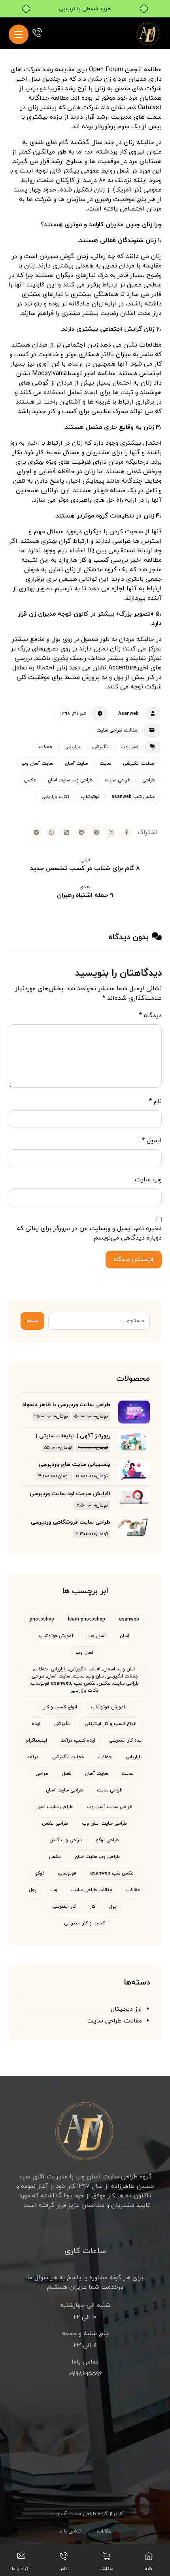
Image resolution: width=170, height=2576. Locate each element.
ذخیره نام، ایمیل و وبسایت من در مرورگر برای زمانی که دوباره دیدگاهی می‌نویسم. (89, 1233)
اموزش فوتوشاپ (108, 1707)
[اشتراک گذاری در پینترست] (96, 832)
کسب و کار (94, 560)
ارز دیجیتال (126, 2009)
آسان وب (97, 1636)
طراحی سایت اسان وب (104, 1823)
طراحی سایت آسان (64, 1790)
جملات (46, 747)
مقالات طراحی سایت (117, 730)
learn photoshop (87, 1619)
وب (54, 1890)
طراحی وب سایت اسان (70, 780)
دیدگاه (150, 1016)
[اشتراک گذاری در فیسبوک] (127, 832)
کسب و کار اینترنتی (84, 1923)
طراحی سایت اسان (55, 1807)
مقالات (133, 1890)
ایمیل (152, 1141)
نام (155, 1101)
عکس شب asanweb (133, 797)
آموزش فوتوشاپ (56, 1636)
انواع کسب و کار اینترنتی (110, 1724)
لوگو (40, 1873)
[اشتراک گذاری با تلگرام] (36, 832)
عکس (30, 780)
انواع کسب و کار (60, 1707)
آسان (125, 1636)
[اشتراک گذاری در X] (111, 832)
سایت (105, 764)
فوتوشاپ (90, 797)
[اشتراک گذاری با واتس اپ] (51, 832)
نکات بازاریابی (55, 797)
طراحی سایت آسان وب (110, 1807)
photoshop (42, 1619)
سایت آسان (76, 764)
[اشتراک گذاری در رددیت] (81, 832)
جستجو (32, 1321)
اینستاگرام (36, 1740)
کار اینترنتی (64, 1907)
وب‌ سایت (148, 1180)
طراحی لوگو (108, 1840)
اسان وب (129, 747)
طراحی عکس (55, 1823)
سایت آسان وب (37, 764)
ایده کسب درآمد (78, 1740)
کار (93, 1907)
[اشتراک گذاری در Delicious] (66, 832)
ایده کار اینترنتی (126, 1740)
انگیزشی (100, 747)
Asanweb (128, 714)
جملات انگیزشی (139, 764)
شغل (67, 1774)
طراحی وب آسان (66, 1840)
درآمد (33, 1757)
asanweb (129, 1619)
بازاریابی (72, 747)
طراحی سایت (118, 780)
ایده (36, 1724)
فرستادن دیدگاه (134, 1260)
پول (33, 1890)
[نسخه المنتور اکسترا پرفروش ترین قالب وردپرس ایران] (149, 33)
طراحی (149, 780)
